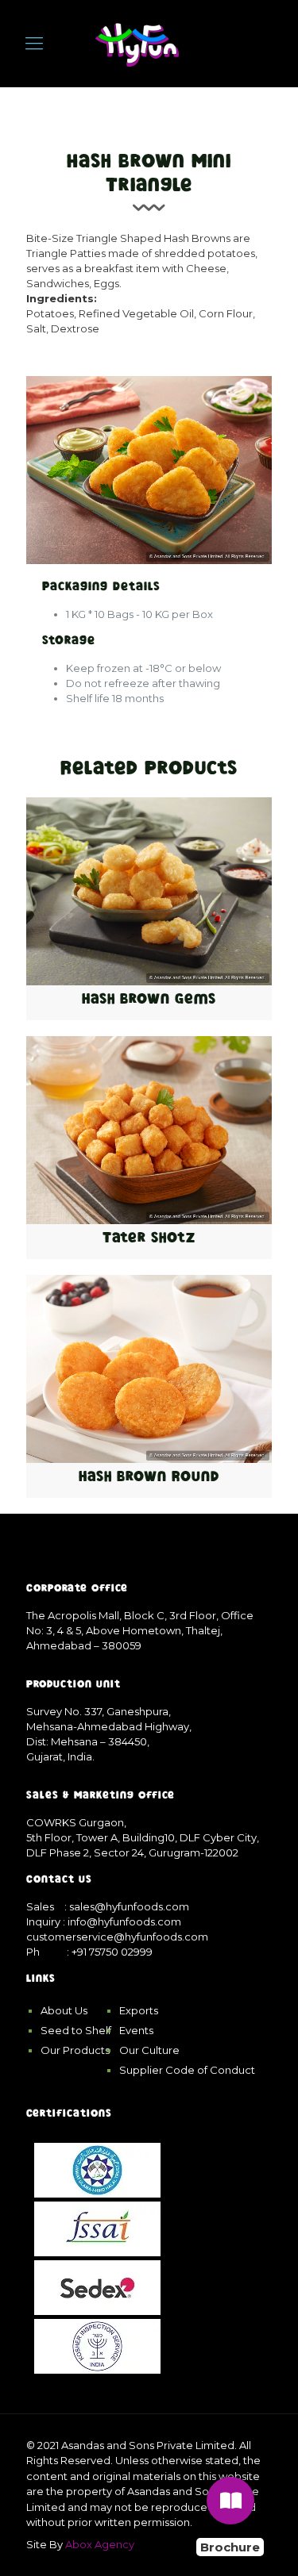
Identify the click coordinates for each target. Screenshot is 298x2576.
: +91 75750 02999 (110, 1952)
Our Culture (149, 2050)
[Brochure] (230, 2501)
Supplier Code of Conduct (187, 2070)
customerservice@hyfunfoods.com (117, 1937)
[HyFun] (137, 44)
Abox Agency (100, 2544)
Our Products (75, 2050)
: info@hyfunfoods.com (122, 1921)
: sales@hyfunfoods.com (127, 1906)
